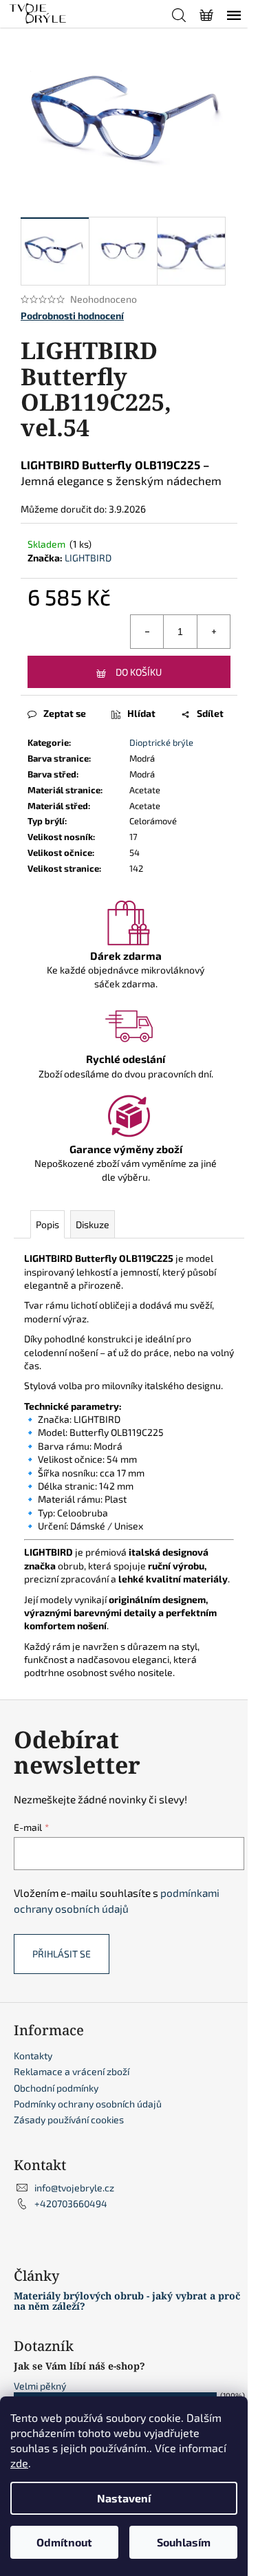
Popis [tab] (47, 1224)
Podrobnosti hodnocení (72, 315)
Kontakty (33, 2056)
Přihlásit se (62, 1954)
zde (19, 2463)
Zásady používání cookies (69, 2119)
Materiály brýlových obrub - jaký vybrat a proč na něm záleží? (127, 2301)
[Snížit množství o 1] (147, 632)
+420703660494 (71, 2203)
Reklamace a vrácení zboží (72, 2071)
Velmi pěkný (40, 2386)
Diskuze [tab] (93, 1224)
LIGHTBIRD (88, 558)
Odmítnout (64, 2542)
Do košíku (139, 672)
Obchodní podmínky (56, 2088)
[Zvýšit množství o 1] (213, 632)
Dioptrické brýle (161, 742)
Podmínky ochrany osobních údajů (88, 2104)
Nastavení (124, 2498)
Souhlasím (184, 2542)
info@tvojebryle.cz (74, 2188)
